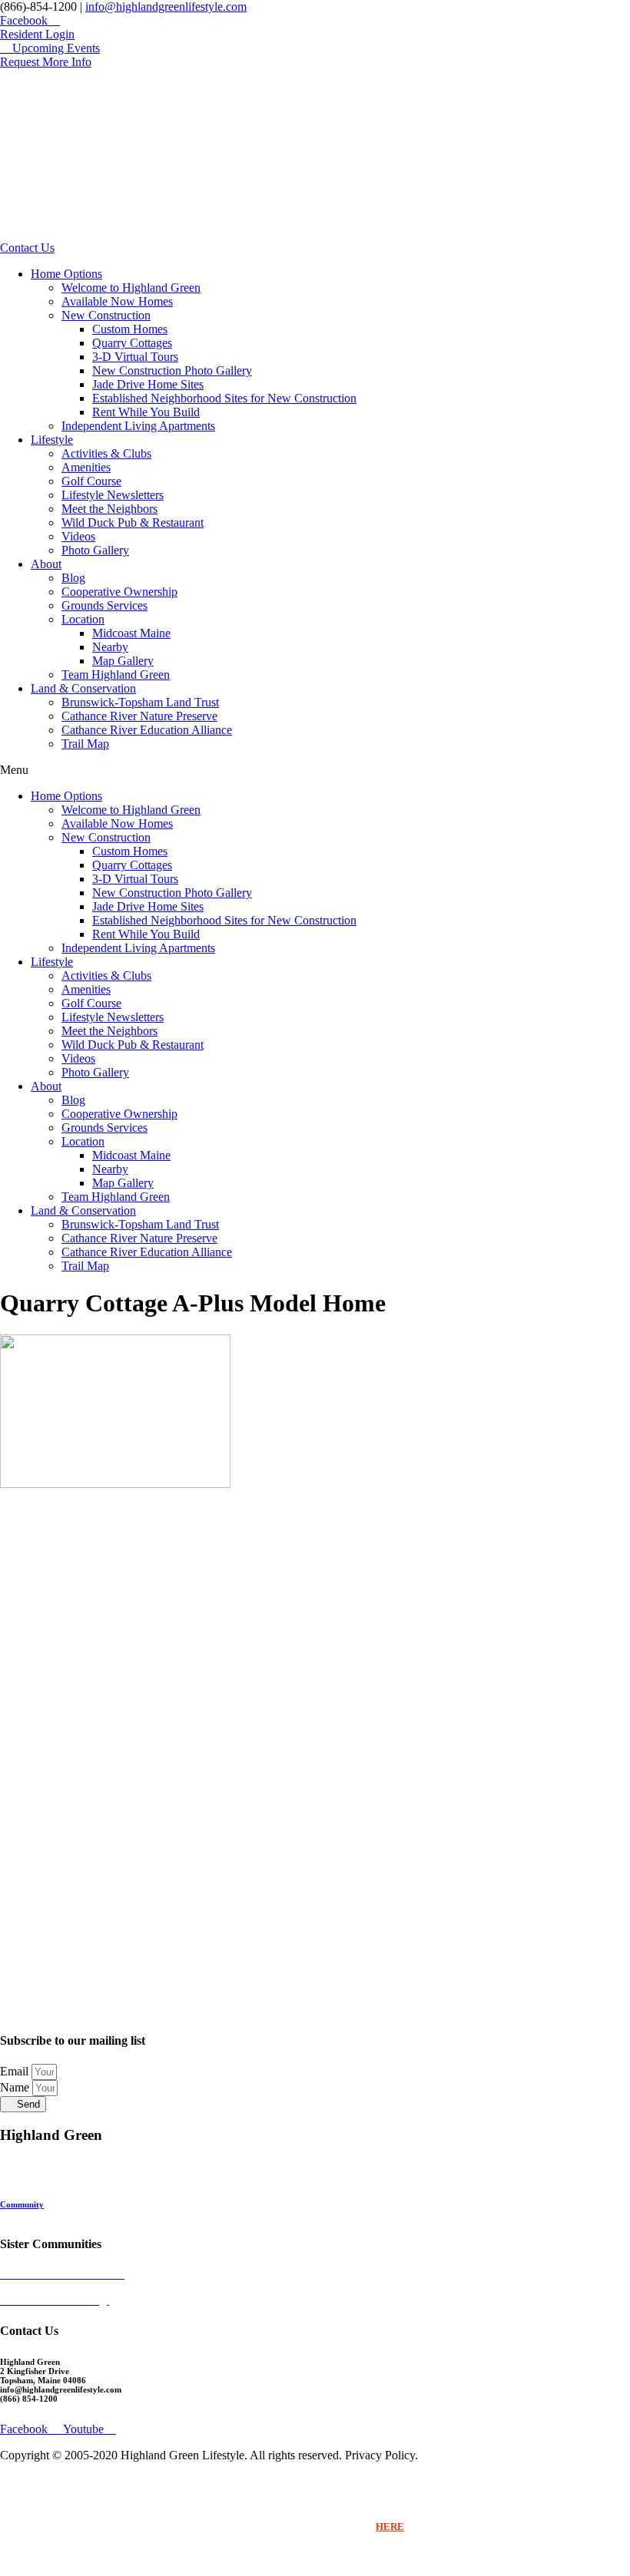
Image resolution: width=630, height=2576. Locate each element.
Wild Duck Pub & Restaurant (133, 522)
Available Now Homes (117, 301)
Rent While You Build (146, 412)
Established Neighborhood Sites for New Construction (224, 398)
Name (16, 2087)
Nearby (110, 647)
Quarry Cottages (132, 343)
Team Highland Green (116, 675)
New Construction (106, 315)
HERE (390, 2526)
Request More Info (35, 2214)
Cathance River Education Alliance (147, 730)
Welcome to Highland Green (131, 288)
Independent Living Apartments (138, 426)
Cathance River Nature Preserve (139, 716)
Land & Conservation (83, 688)
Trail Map (85, 744)
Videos (78, 536)
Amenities (86, 467)
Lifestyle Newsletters (113, 495)
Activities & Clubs (106, 453)
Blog (73, 578)
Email (16, 2071)
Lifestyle (52, 440)
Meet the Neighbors (109, 509)
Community (22, 2204)
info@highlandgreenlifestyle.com (166, 7)
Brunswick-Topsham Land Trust (140, 702)
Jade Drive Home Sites (148, 384)
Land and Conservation (44, 2177)
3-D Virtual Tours (135, 357)
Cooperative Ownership (119, 592)
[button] (315, 770)
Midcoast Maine (131, 633)
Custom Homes (130, 329)
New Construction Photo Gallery (172, 370)
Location (83, 619)
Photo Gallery (95, 550)
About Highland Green (43, 2195)
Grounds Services (104, 605)
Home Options (66, 274)
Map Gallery (123, 661)
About (46, 564)
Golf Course (91, 481)
